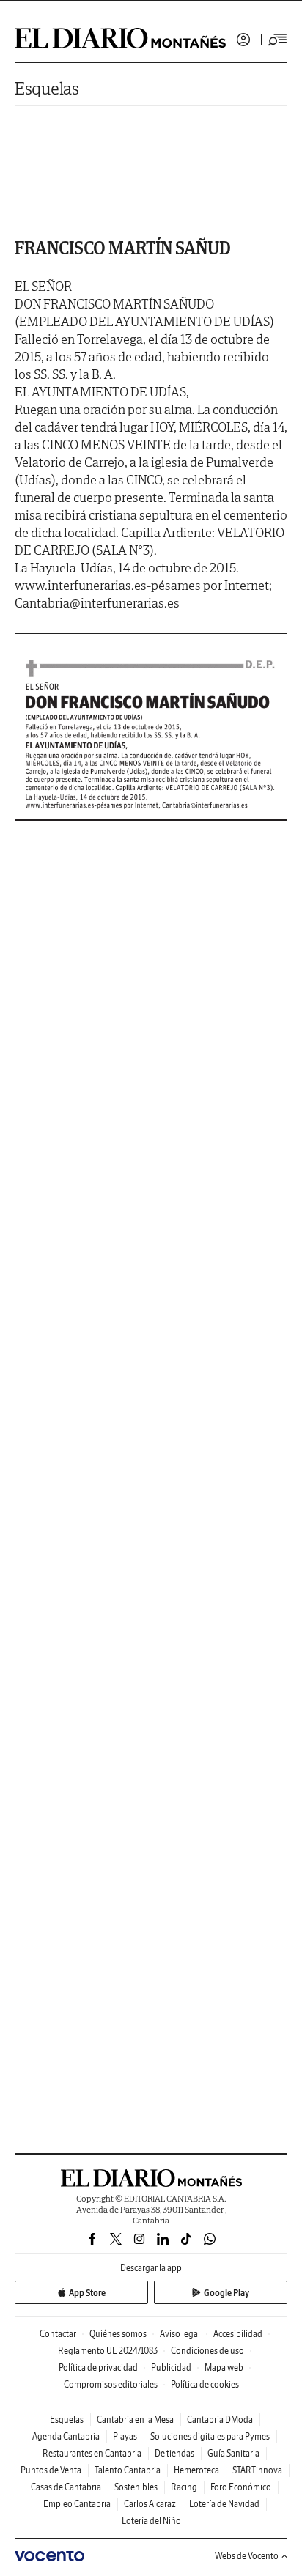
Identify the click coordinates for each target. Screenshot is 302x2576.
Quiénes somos (118, 2334)
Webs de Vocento (247, 2556)
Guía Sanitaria (233, 2453)
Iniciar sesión (243, 40)
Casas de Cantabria (66, 2487)
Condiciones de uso (207, 2351)
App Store (87, 2293)
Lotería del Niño (151, 2521)
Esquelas (47, 88)
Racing (184, 2487)
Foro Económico (241, 2487)
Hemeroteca (196, 2470)
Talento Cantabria (128, 2470)
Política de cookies (205, 2384)
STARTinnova (257, 2470)
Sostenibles (136, 2487)
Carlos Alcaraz (150, 2504)
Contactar (58, 2334)
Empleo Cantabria (77, 2504)
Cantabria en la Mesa (135, 2420)
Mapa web (224, 2368)
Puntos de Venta (51, 2470)
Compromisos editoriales (111, 2384)
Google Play (226, 2293)
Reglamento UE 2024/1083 (108, 2351)
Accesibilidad (238, 2334)
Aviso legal (180, 2334)
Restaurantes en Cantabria (92, 2453)
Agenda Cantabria (66, 2436)
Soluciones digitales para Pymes (210, 2436)
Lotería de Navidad (224, 2504)
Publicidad (171, 2368)
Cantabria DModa (220, 2420)
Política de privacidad (98, 2368)
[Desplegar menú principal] (278, 40)
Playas (125, 2436)
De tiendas (174, 2453)
